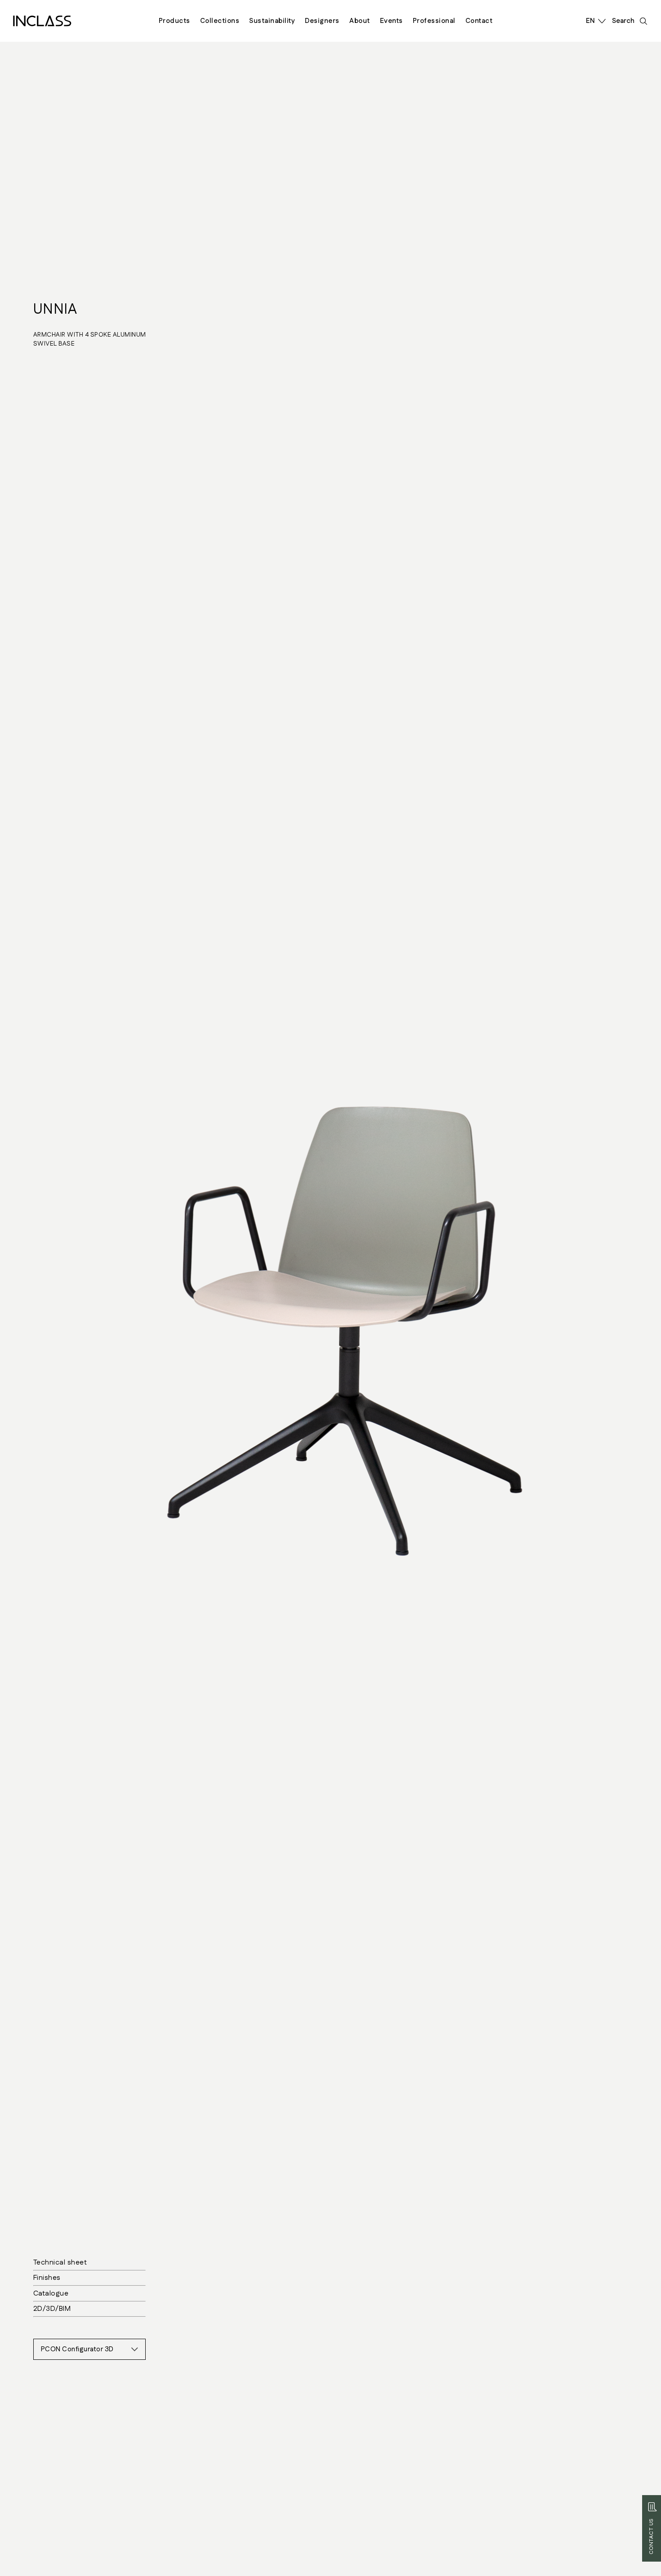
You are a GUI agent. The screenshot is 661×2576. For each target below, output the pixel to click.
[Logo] (42, 21)
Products (174, 21)
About (360, 21)
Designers (322, 21)
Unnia (55, 309)
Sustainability (272, 21)
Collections (220, 21)
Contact (479, 21)
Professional (434, 21)
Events (391, 21)
